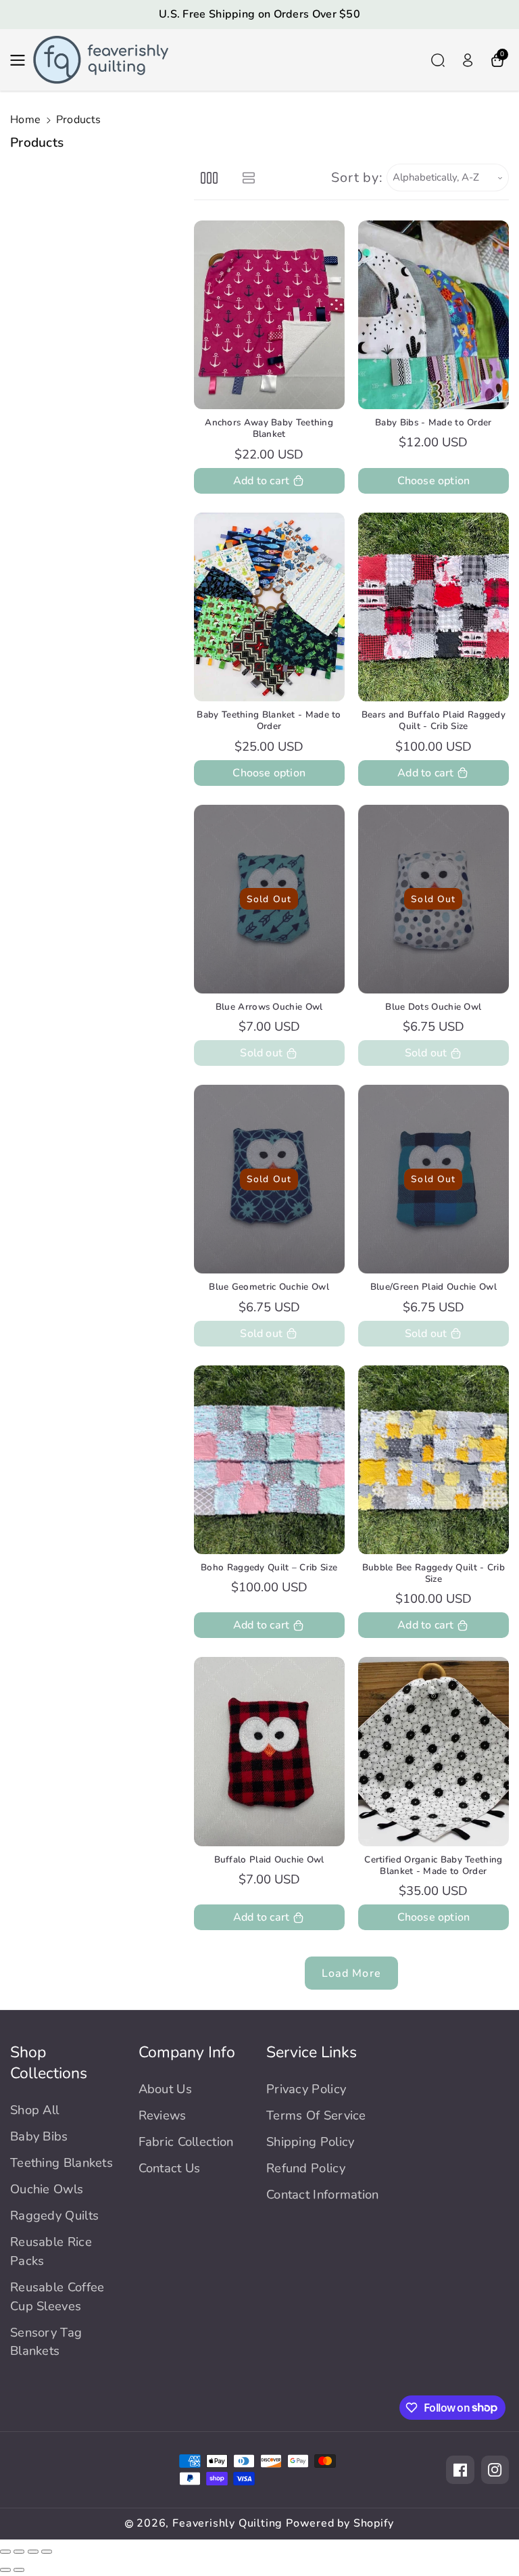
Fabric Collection (186, 2141)
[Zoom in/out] (47, 2552)
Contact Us (170, 2168)
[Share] (19, 2552)
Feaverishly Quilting (227, 2523)
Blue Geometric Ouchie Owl (269, 1287)
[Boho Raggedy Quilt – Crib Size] (269, 1460)
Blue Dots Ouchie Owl (433, 1007)
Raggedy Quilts (54, 2215)
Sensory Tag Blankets (46, 2342)
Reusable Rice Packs (51, 2251)
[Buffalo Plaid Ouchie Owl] (269, 1751)
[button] (22, 60)
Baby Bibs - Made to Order (434, 422)
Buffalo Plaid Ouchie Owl (269, 1859)
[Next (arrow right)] (19, 2570)
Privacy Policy (306, 2089)
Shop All (34, 2110)
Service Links (312, 2052)
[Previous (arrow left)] (5, 2570)
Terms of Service (316, 2115)
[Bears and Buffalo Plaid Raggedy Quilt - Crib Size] (434, 607)
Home (25, 120)
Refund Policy (306, 2168)
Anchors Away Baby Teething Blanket (269, 428)
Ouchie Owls (47, 2189)
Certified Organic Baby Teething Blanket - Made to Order (433, 1866)
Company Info (187, 2052)
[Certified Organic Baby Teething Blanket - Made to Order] (434, 1751)
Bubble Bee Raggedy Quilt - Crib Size (434, 1573)
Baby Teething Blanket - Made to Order (269, 721)
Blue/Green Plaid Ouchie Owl (434, 1287)
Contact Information (323, 2194)
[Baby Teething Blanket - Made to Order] (269, 607)
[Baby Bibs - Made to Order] (434, 315)
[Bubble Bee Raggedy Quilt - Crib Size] (434, 1460)
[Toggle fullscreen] (33, 2552)
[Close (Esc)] (5, 2552)
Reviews (163, 2115)
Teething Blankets (61, 2162)
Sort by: (357, 178)
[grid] (209, 178)
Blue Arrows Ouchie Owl (269, 1007)
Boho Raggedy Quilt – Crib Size (269, 1567)
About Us (165, 2089)
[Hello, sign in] (468, 60)
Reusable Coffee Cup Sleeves (57, 2296)
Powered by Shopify (340, 2523)
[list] (249, 178)
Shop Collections (49, 2063)
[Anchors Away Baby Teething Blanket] (269, 315)
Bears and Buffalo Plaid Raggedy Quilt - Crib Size (434, 721)
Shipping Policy (311, 2141)
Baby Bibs (39, 2136)
